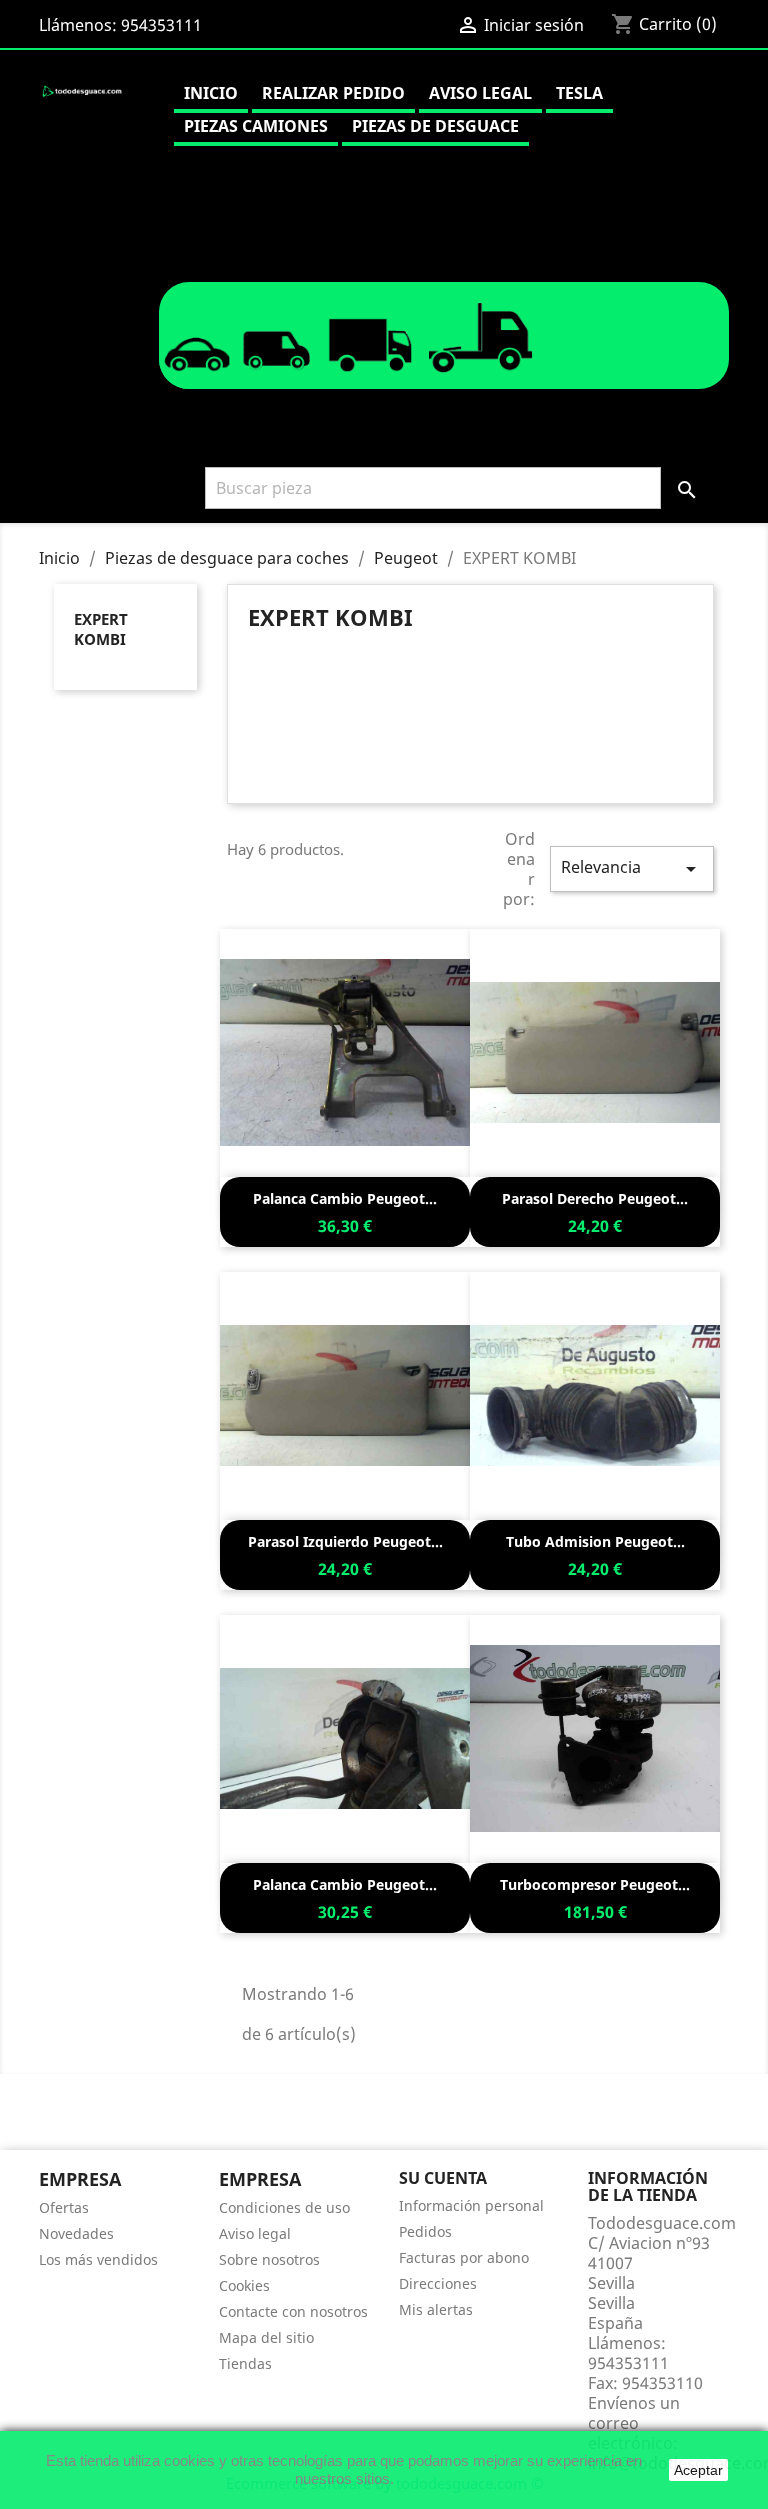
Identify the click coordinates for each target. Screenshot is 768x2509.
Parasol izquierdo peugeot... (345, 1541)
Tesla (579, 93)
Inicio (211, 93)
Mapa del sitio (266, 2337)
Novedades (76, 2233)
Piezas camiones (256, 126)
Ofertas (64, 2207)
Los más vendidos (98, 2259)
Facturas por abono (464, 2257)
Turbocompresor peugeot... (595, 1884)
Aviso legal (480, 93)
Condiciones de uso (284, 2207)
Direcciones (438, 2283)
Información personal (471, 2205)
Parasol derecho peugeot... (595, 1198)
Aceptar (698, 2470)
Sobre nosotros (269, 2259)
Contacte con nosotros (293, 2311)
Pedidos (425, 2231)
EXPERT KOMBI (101, 629)
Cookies (244, 2285)
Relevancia (632, 868)
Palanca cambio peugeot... (345, 1198)
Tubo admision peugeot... (595, 1541)
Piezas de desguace (435, 126)
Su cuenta (443, 2178)
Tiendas (245, 2363)
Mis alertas (436, 2309)
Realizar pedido (333, 93)
